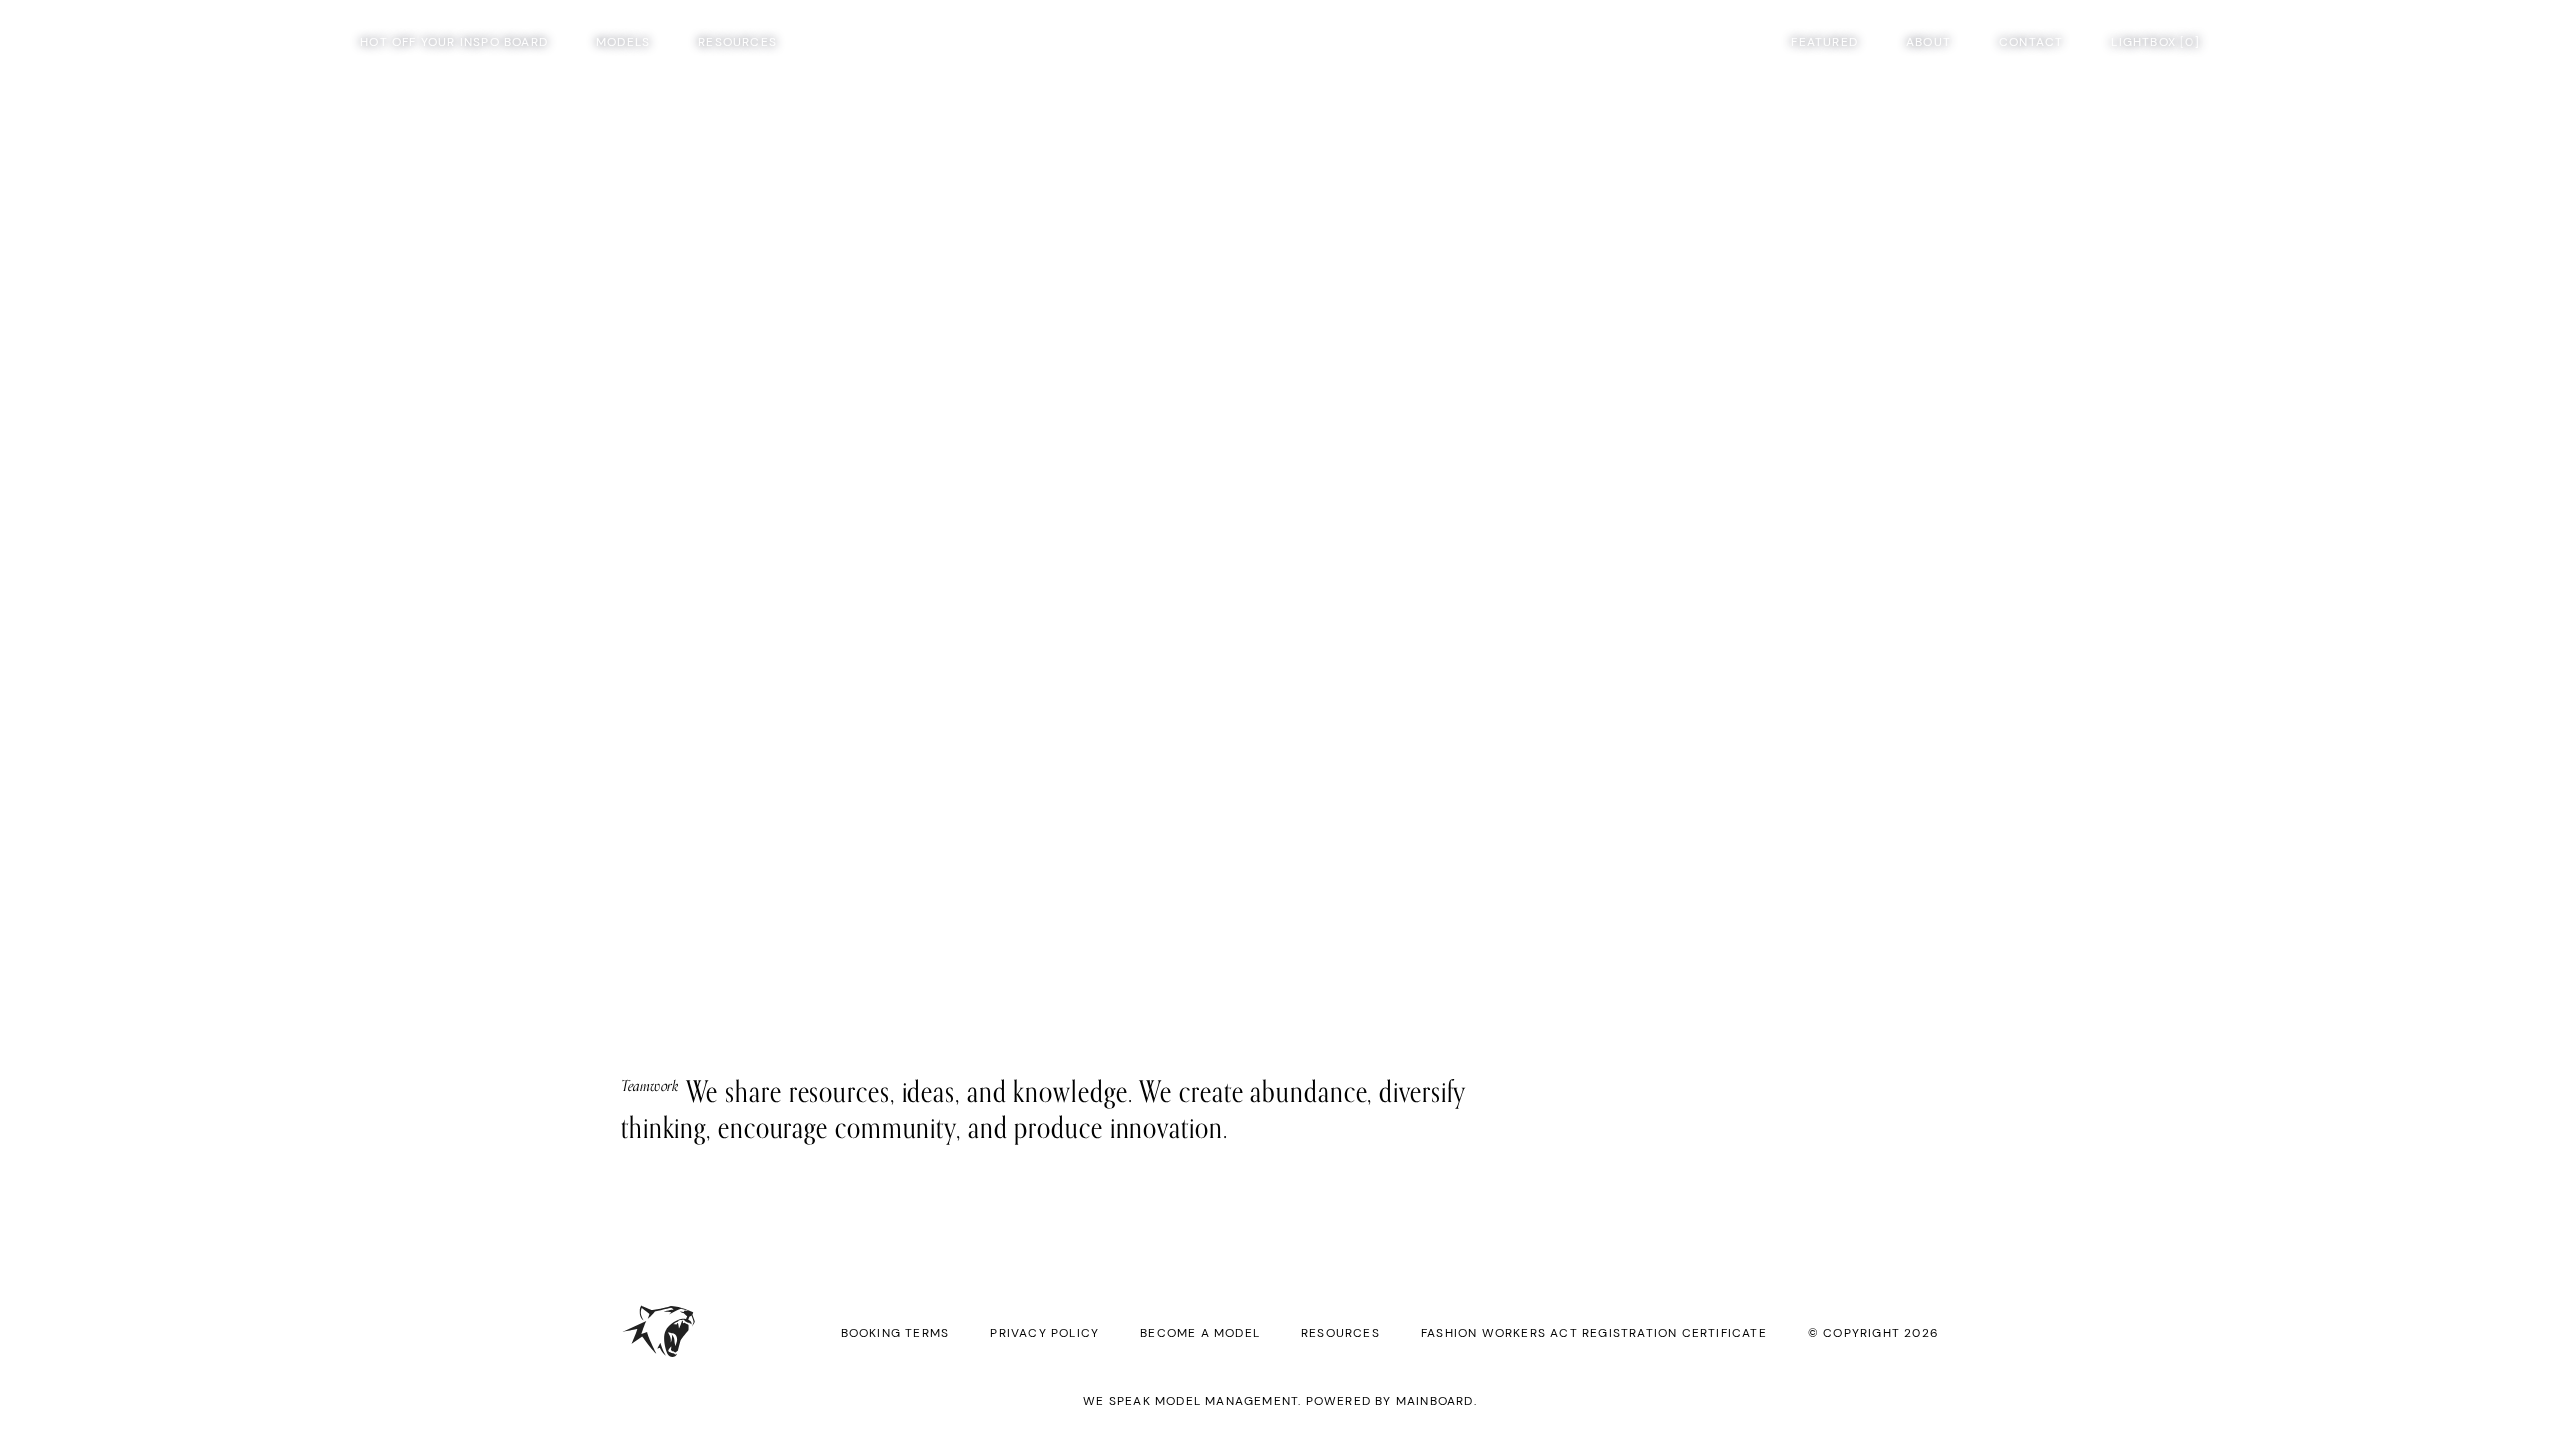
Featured (1824, 42)
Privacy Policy (1044, 1333)
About (1928, 42)
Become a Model (1200, 1333)
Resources (737, 42)
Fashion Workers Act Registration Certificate (1594, 1333)
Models (623, 42)
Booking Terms (895, 1333)
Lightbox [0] (2155, 42)
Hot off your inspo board (454, 42)
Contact (2031, 42)
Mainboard (1435, 1401)
